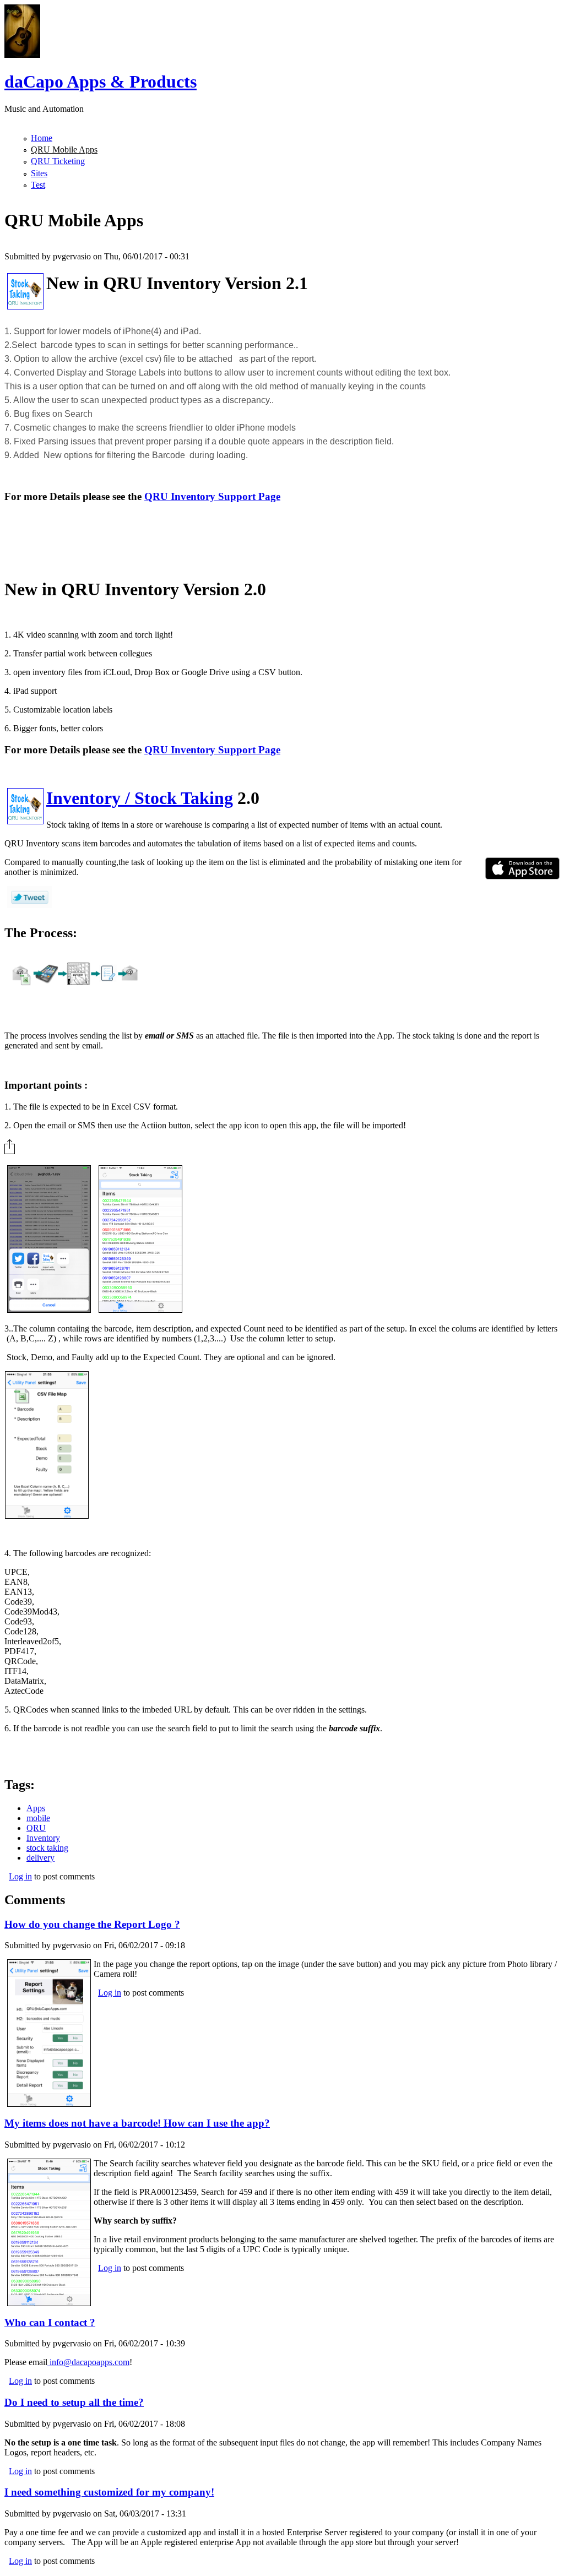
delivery (40, 1858)
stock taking (47, 1848)
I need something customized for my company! (109, 2492)
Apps (36, 1808)
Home (42, 138)
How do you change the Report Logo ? (92, 1924)
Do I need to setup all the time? (74, 2402)
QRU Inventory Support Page (212, 496)
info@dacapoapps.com (88, 2362)
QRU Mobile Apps (64, 150)
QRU (36, 1828)
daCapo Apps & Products (101, 81)
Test (38, 185)
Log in (20, 1876)
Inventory (43, 1838)
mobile (38, 1818)
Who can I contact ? (50, 2322)
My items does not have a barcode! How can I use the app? (137, 2123)
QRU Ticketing (58, 161)
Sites (39, 173)
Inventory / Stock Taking (140, 798)
